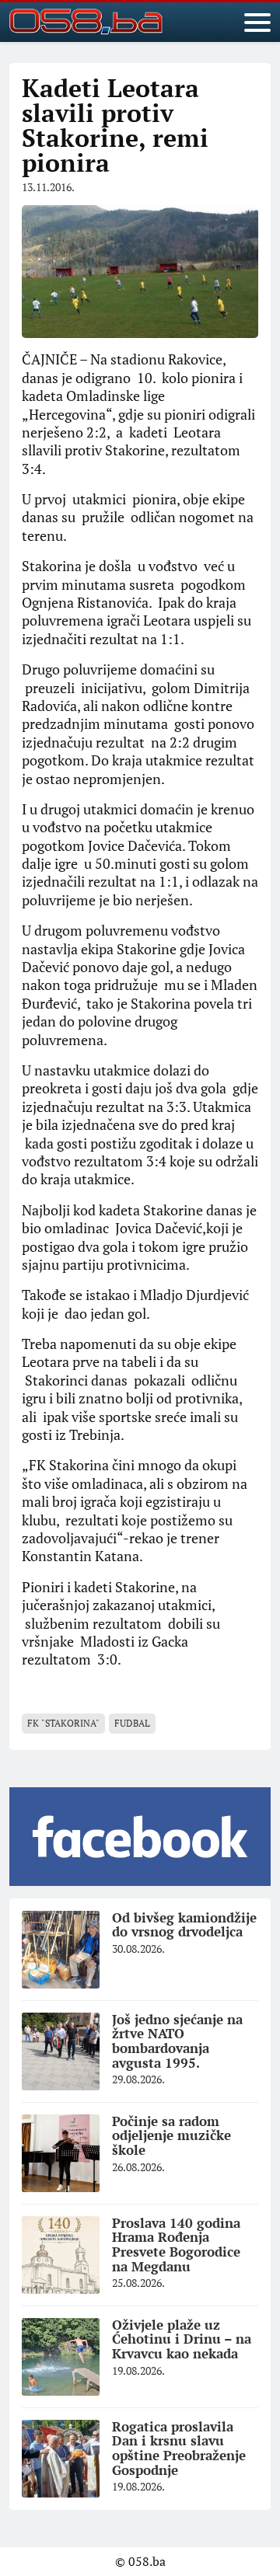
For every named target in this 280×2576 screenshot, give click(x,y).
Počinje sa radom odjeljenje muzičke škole (171, 2135)
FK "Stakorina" (63, 1723)
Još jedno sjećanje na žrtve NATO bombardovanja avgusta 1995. (177, 2041)
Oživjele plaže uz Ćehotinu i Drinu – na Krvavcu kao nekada (182, 2339)
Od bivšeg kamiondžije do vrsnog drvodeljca (184, 1925)
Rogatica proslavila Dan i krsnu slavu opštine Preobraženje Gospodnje (179, 2448)
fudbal (132, 1723)
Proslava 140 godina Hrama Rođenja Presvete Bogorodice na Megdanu (176, 2245)
